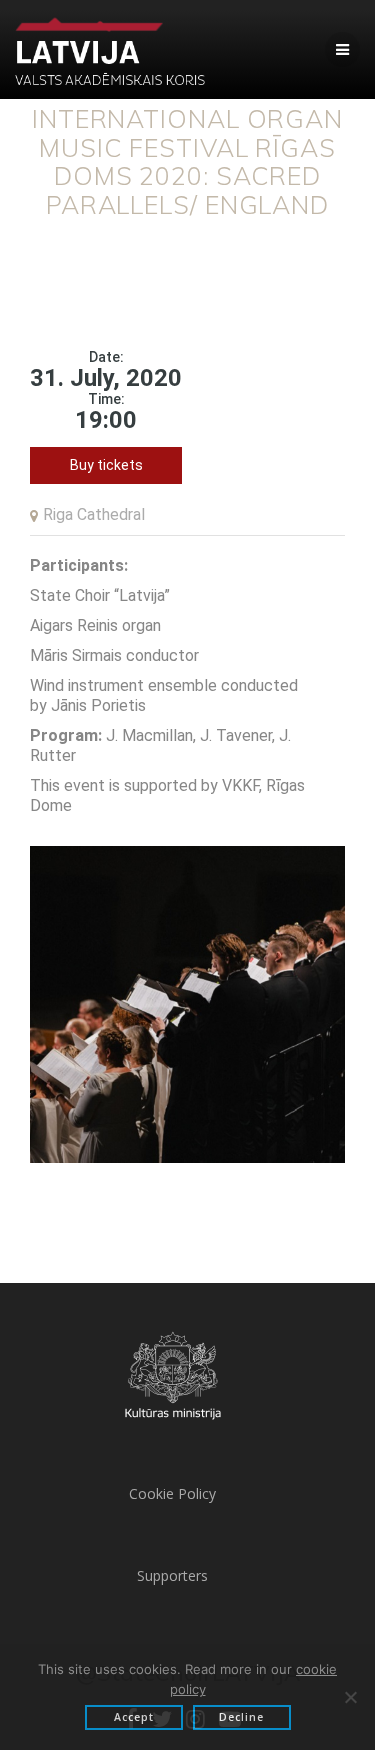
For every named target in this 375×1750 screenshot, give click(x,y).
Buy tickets (106, 465)
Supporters (172, 1575)
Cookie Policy (172, 1493)
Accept (134, 1717)
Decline (241, 1717)
